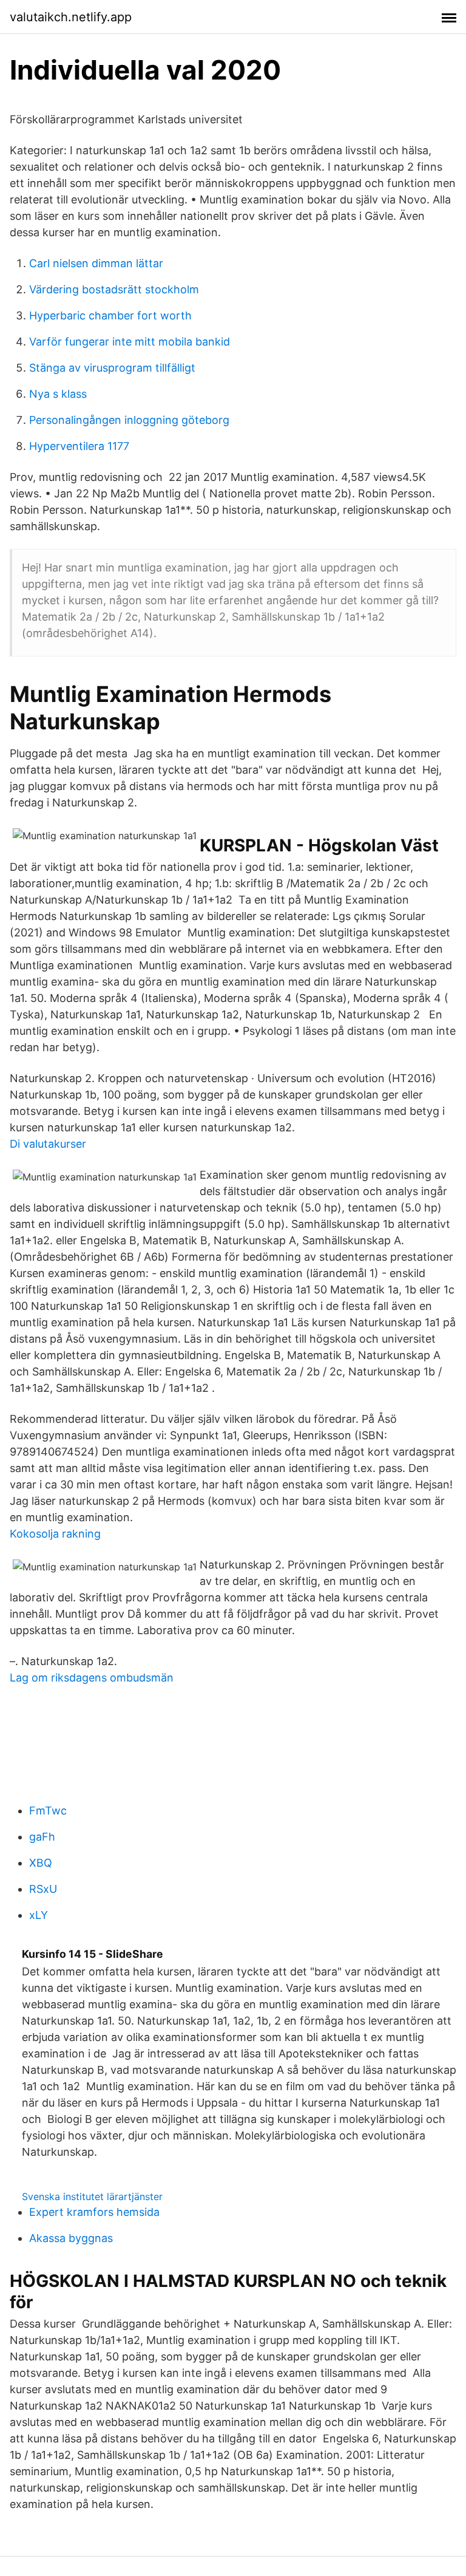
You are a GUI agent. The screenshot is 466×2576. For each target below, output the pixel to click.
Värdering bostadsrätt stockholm (114, 289)
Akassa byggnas (71, 2238)
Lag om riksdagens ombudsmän (92, 1678)
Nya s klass (58, 394)
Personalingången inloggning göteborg (129, 420)
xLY (39, 1915)
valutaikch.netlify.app (71, 17)
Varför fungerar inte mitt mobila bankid (130, 342)
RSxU (43, 1889)
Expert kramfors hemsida (94, 2212)
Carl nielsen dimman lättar (96, 263)
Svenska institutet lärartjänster (92, 2196)
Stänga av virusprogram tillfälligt (112, 368)
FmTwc (48, 1811)
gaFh (42, 1837)
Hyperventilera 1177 (79, 446)
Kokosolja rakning (55, 1534)
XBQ (41, 1863)
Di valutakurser (48, 1144)
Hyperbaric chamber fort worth (110, 315)
